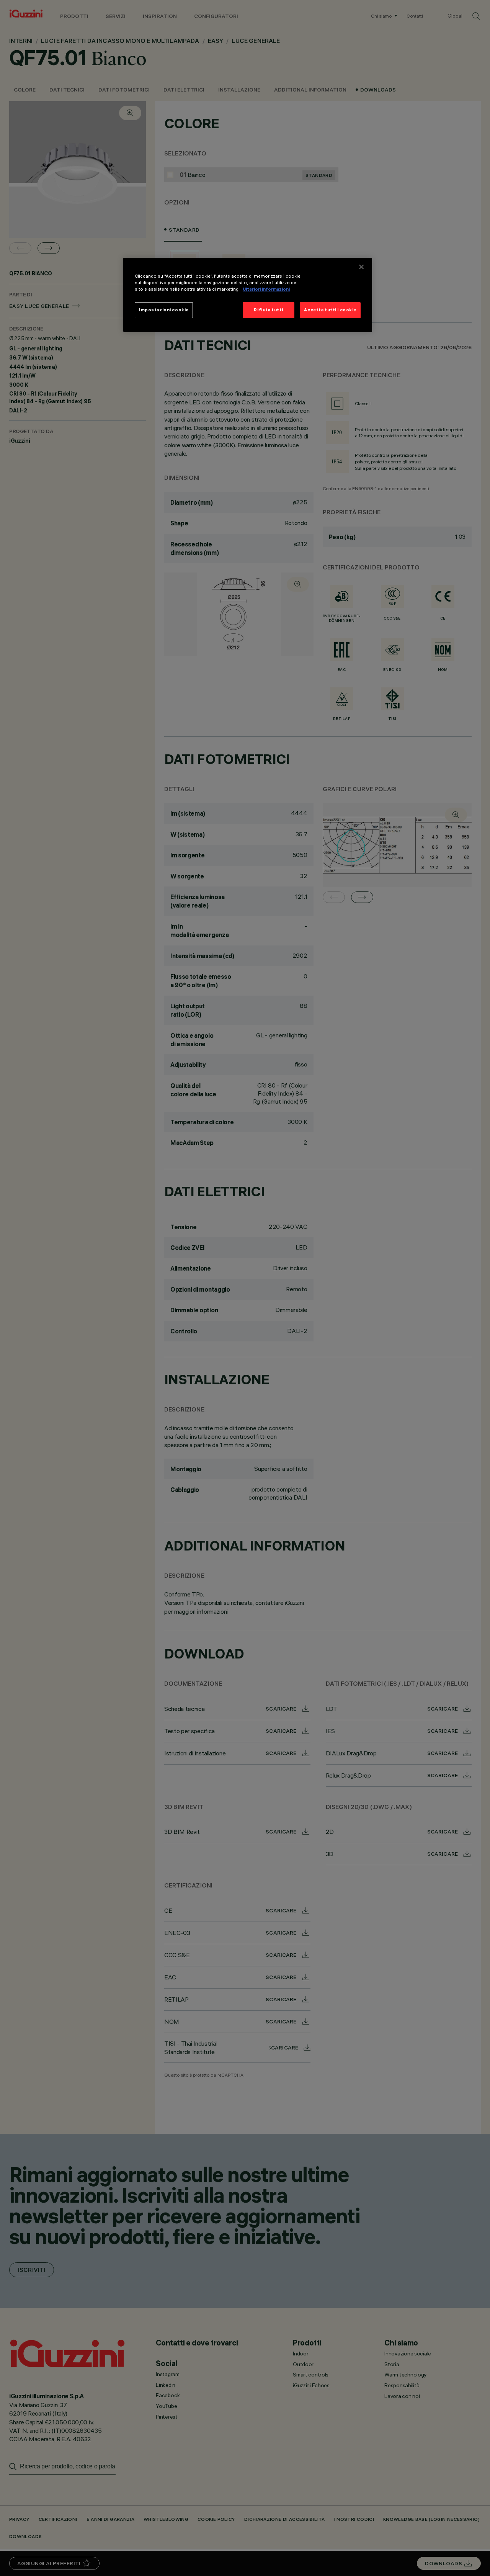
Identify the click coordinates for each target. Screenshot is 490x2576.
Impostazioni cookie (164, 310)
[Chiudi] (361, 267)
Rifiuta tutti (268, 310)
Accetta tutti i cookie (330, 310)
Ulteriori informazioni (266, 289)
